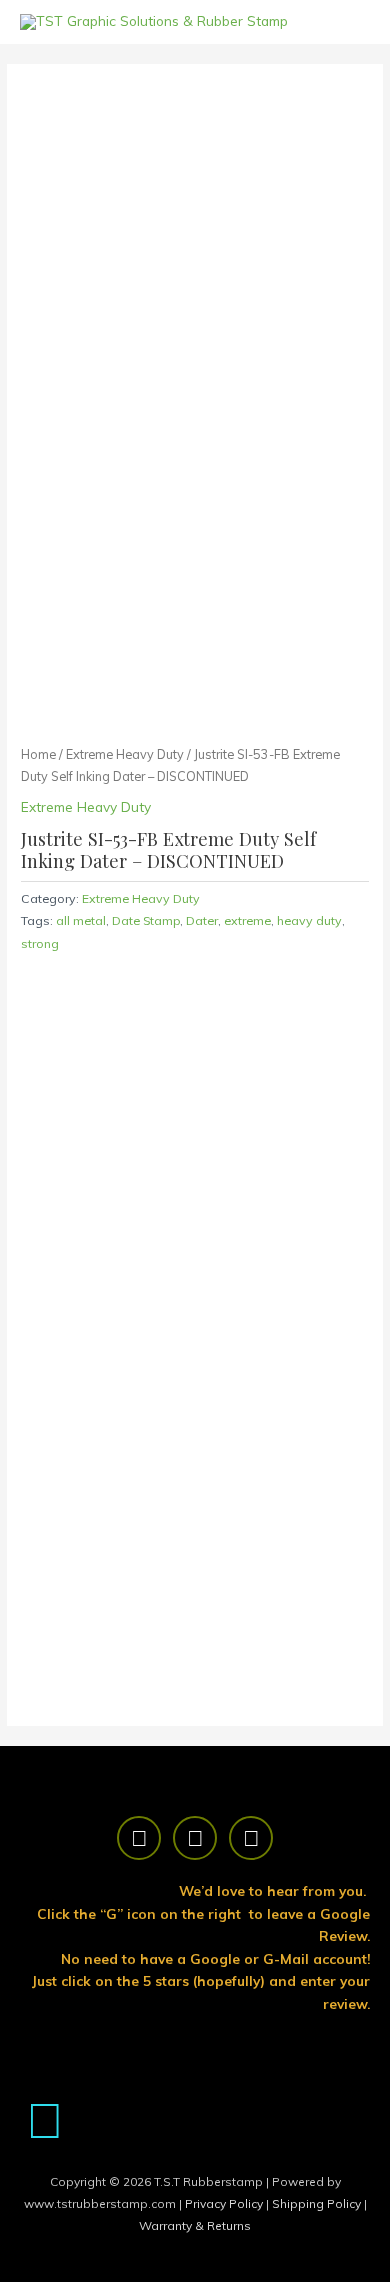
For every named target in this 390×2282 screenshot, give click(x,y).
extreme (247, 920)
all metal (81, 920)
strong (40, 943)
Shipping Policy (318, 2203)
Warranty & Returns (195, 2225)
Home (38, 754)
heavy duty (309, 920)
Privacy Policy (225, 2203)
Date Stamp (146, 920)
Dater (202, 920)
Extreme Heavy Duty (125, 754)
